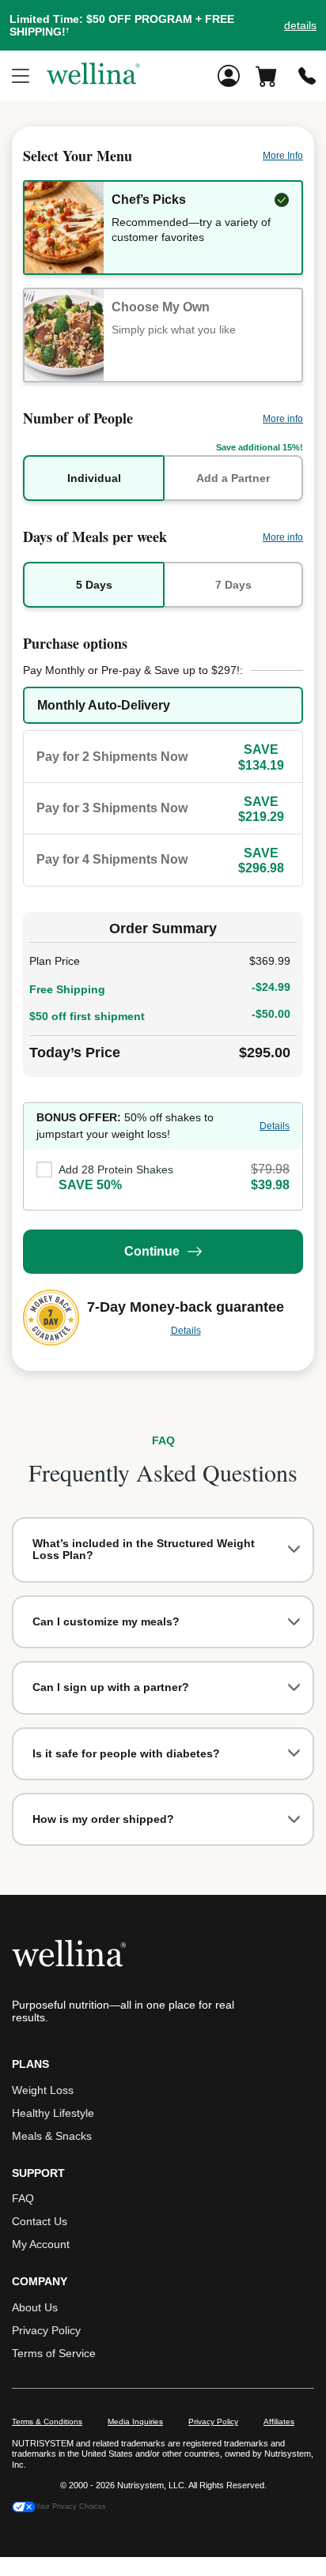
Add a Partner (233, 478)
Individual (94, 478)
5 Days (94, 585)
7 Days (233, 585)
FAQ (23, 2198)
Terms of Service (54, 2353)
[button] (163, 25)
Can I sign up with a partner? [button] (111, 1687)
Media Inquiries (135, 2422)
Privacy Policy (46, 2330)
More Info (283, 156)
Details (275, 1126)
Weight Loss (43, 2090)
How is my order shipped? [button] (103, 1819)
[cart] (269, 76)
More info (283, 419)
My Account (41, 2244)
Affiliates (279, 2422)
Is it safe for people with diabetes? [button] (126, 1753)
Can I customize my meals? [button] (106, 1621)
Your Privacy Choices (71, 2506)
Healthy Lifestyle (53, 2113)
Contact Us (40, 2221)
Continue (152, 1251)
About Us (35, 2307)
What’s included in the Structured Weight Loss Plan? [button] (144, 1549)
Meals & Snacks (52, 2136)
